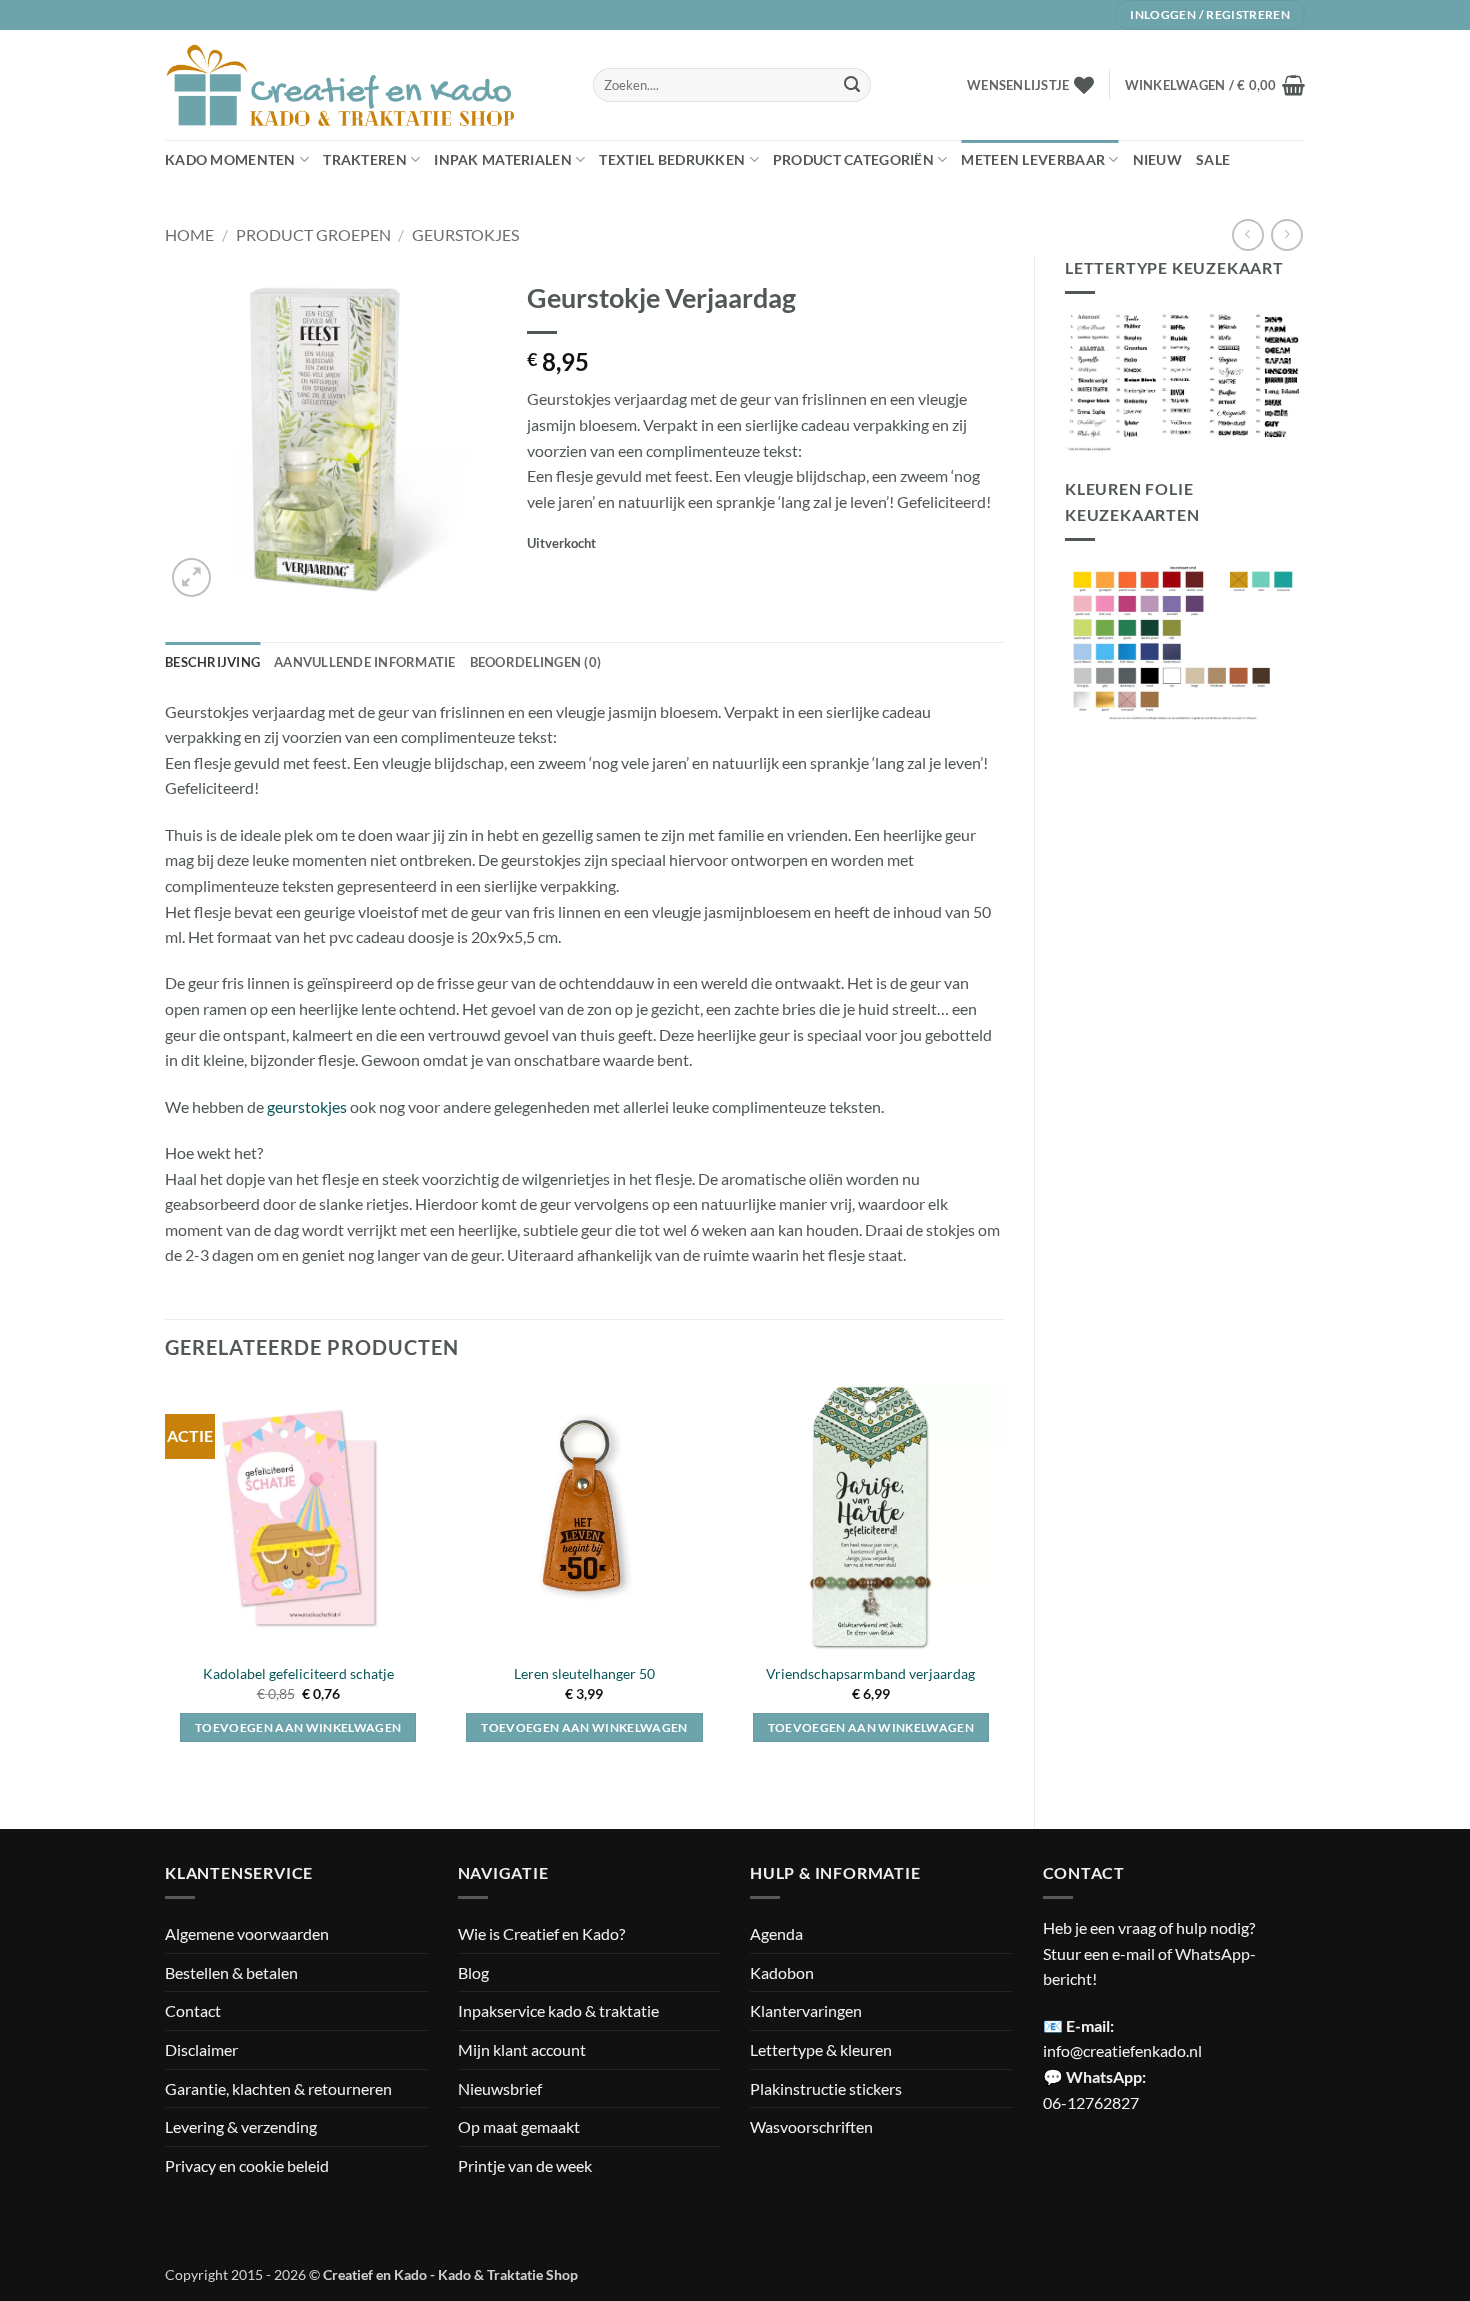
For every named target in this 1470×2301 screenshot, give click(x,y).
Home (189, 234)
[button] (1215, 85)
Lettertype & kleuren (821, 2049)
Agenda (776, 1933)
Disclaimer (201, 2049)
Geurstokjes (465, 234)
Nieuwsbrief (500, 2088)
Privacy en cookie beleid (247, 2165)
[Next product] (1247, 234)
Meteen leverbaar (1033, 159)
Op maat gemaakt (519, 2126)
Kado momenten (230, 159)
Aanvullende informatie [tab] (365, 662)
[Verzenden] (852, 85)
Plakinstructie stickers (826, 2088)
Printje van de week (525, 2165)
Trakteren (365, 159)
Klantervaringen (806, 2010)
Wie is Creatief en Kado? (541, 1933)
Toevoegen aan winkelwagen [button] (298, 1727)
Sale (1213, 159)
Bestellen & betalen (231, 1972)
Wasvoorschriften (811, 2126)
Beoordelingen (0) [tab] (535, 662)
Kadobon (782, 1972)
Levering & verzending (241, 2126)
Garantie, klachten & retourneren (278, 2088)
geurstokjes (307, 1106)
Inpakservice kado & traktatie (558, 2010)
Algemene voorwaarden (247, 1933)
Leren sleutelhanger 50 (584, 1673)
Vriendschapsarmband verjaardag (870, 1673)
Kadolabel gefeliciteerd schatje (298, 1673)
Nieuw (1157, 159)
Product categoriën (853, 159)
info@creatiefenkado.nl (1122, 2050)
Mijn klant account (522, 2049)
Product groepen (313, 234)
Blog (473, 1972)
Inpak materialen (503, 159)
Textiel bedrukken (672, 159)
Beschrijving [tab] (212, 662)
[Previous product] (1286, 234)
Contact (193, 2010)
